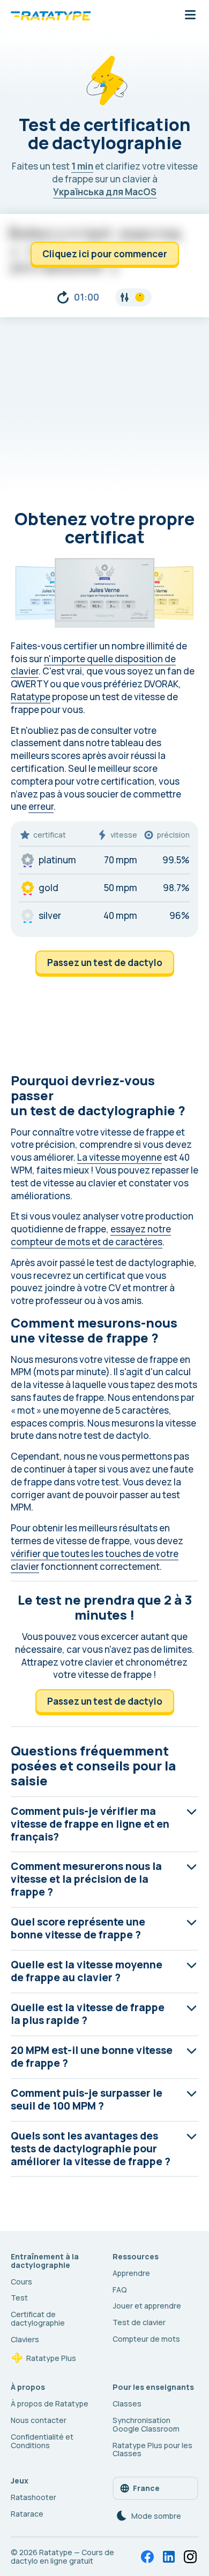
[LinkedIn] (169, 2557)
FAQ (120, 2290)
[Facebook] (147, 2557)
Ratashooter (33, 2497)
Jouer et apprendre (147, 2306)
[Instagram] (190, 2557)
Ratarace (27, 2514)
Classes (127, 2403)
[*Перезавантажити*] (63, 297)
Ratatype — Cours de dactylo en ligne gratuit (62, 2556)
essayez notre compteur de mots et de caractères (91, 1235)
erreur (41, 806)
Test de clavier (139, 2322)
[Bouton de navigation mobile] (190, 16)
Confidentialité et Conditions (42, 2441)
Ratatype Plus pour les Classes (152, 2449)
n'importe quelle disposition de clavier (93, 665)
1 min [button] (82, 166)
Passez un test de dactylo (105, 963)
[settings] (133, 297)
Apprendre (131, 2273)
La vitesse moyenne (120, 1157)
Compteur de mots (146, 2339)
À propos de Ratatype (50, 2403)
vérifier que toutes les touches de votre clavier (95, 1560)
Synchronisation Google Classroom (146, 2424)
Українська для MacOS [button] (105, 192)
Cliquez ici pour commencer (105, 254)
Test (19, 2298)
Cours (21, 2282)
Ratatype (31, 697)
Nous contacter (39, 2420)
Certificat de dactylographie (38, 2318)
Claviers (25, 2339)
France (146, 2488)
